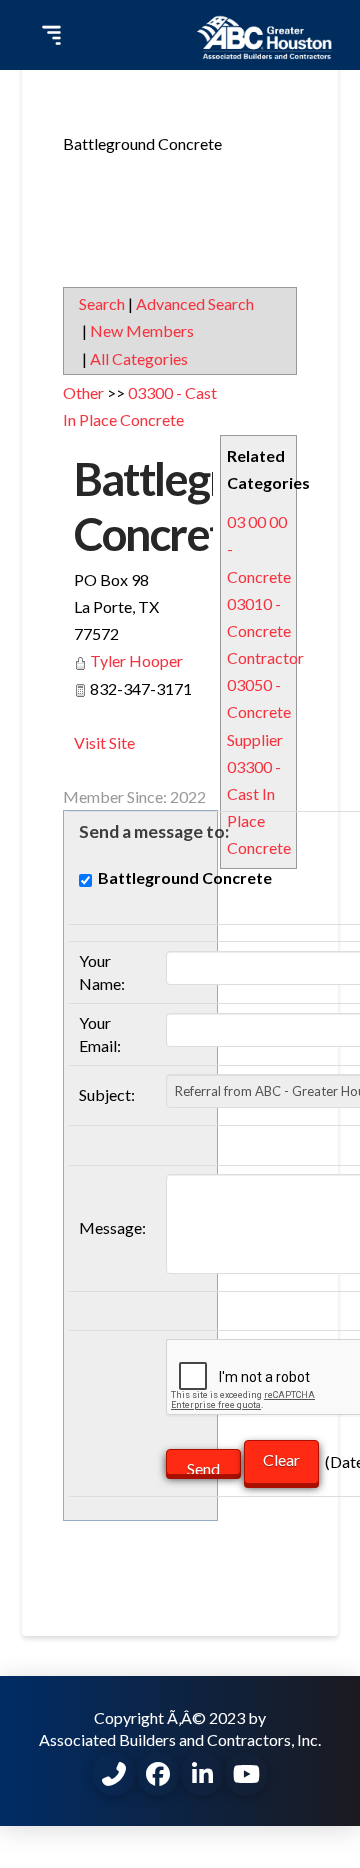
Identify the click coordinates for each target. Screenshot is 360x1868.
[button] (49, 35)
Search (102, 303)
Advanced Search (195, 303)
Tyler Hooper (136, 660)
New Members (142, 330)
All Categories (139, 358)
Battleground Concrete (199, 506)
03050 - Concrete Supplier (259, 711)
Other (83, 392)
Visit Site (104, 742)
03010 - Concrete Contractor (265, 630)
